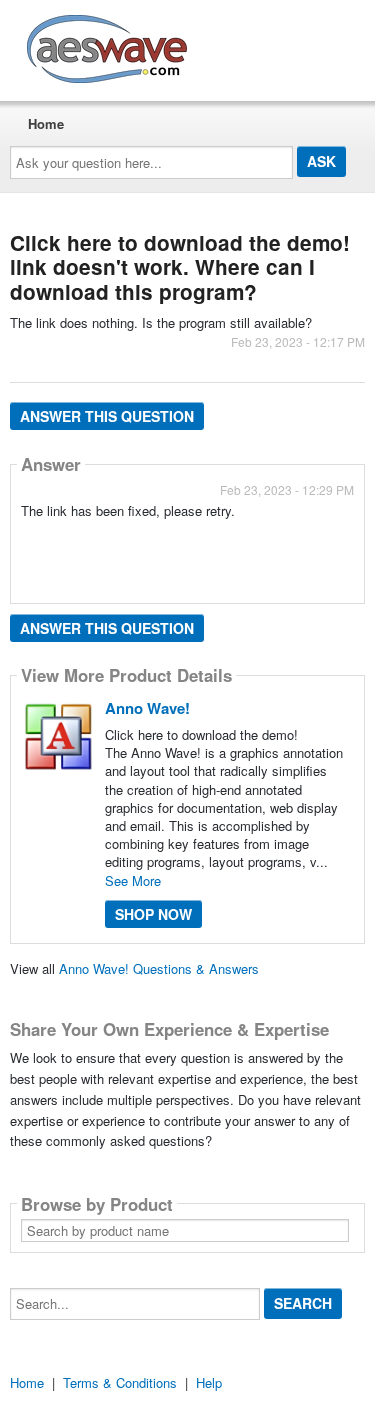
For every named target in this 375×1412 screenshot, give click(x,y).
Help (209, 1382)
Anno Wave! (147, 708)
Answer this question (107, 416)
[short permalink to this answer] (23, 536)
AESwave (254, 45)
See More (133, 880)
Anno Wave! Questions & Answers (159, 968)
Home (46, 123)
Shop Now (153, 914)
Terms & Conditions (120, 1382)
